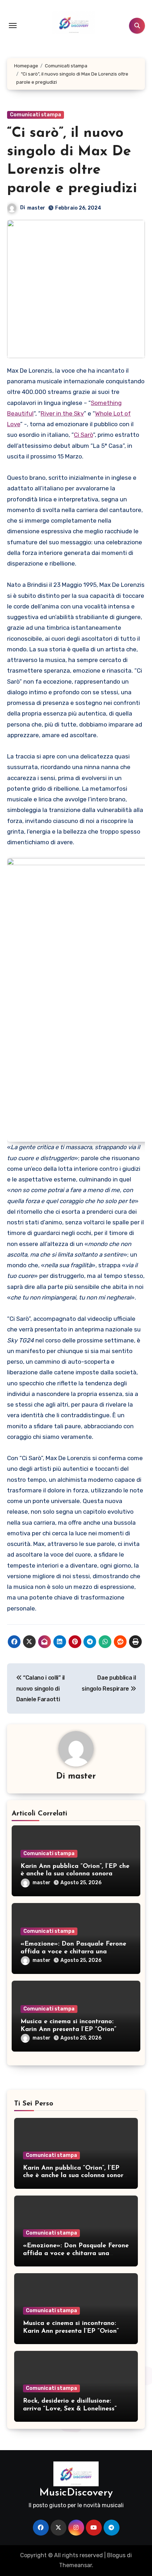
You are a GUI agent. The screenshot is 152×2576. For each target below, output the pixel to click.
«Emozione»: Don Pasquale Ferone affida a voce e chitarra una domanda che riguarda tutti (73, 1952)
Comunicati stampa (36, 115)
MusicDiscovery (76, 2493)
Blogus (116, 2555)
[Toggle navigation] (13, 26)
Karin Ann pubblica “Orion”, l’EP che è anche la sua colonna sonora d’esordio (75, 1874)
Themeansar (75, 2565)
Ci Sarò (83, 435)
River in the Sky (62, 413)
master (36, 208)
